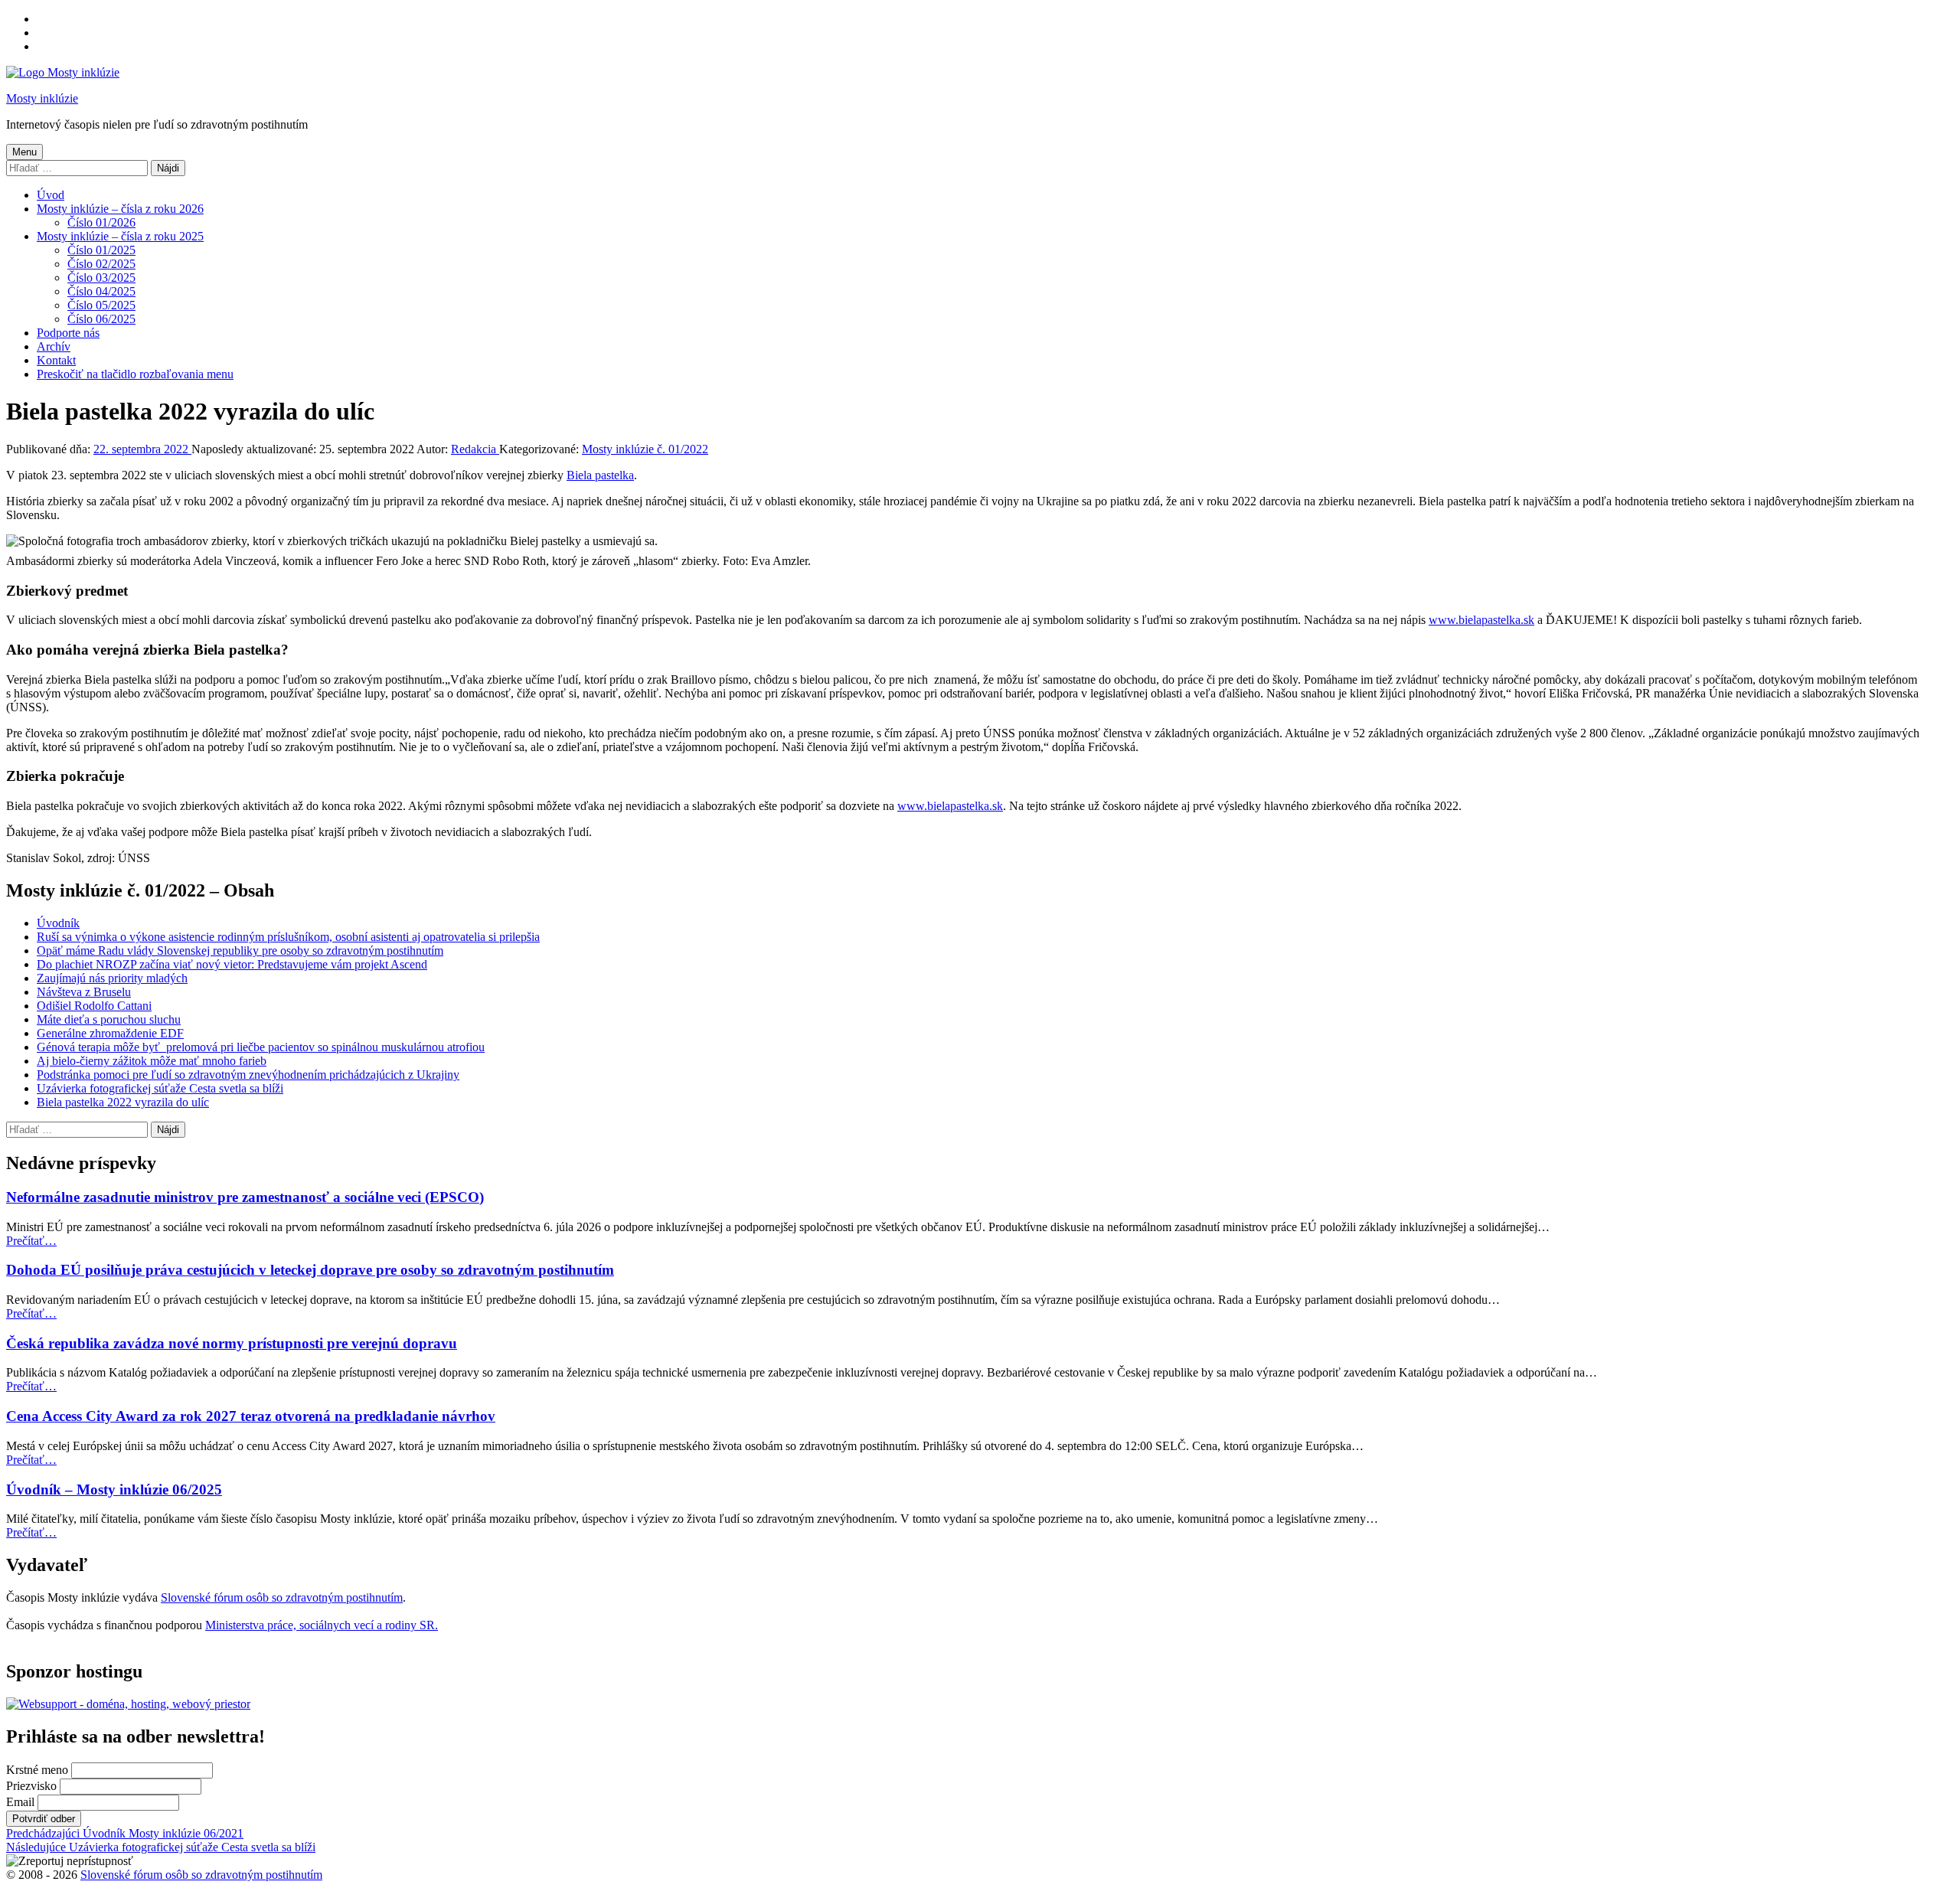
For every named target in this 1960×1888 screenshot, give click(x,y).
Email (20, 1802)
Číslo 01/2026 (101, 222)
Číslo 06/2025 (101, 319)
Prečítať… (31, 1241)
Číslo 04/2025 (101, 291)
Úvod (51, 195)
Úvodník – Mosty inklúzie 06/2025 (114, 1489)
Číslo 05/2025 (101, 305)
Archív (54, 346)
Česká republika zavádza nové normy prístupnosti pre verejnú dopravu (232, 1343)
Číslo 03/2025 (101, 278)
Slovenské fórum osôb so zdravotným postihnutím (282, 1597)
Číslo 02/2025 (101, 264)
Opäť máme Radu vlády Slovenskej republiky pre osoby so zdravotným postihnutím (240, 951)
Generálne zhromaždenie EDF (110, 1033)
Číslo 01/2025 (101, 250)
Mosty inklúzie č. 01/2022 (645, 449)
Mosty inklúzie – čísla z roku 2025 (120, 236)
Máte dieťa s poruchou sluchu (109, 1019)
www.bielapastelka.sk (1481, 620)
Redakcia (475, 449)
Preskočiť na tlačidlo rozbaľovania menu (135, 374)
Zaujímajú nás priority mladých (112, 978)
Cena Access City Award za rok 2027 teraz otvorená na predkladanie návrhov (251, 1416)
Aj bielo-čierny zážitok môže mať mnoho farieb (152, 1061)
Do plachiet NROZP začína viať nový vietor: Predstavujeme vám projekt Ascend (232, 964)
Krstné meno (37, 1770)
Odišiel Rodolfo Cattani (94, 1006)
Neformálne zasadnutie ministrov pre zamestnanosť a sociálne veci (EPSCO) (245, 1197)
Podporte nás (68, 333)
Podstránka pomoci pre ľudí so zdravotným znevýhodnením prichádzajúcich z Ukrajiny (248, 1075)
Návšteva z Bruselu (84, 992)
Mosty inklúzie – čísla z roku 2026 (120, 209)
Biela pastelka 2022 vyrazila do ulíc (123, 1102)
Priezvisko (31, 1786)
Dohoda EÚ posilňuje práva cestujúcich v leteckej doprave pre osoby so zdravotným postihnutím (310, 1270)
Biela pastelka (600, 475)
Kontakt (56, 360)
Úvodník (58, 923)
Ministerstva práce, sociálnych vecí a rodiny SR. (322, 1625)
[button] (70, 1861)
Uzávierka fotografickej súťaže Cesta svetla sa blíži (160, 1088)
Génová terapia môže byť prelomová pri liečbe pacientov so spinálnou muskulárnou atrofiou (261, 1047)
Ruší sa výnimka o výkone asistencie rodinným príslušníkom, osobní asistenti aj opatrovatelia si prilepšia (288, 937)
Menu (24, 152)
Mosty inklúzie (42, 98)
